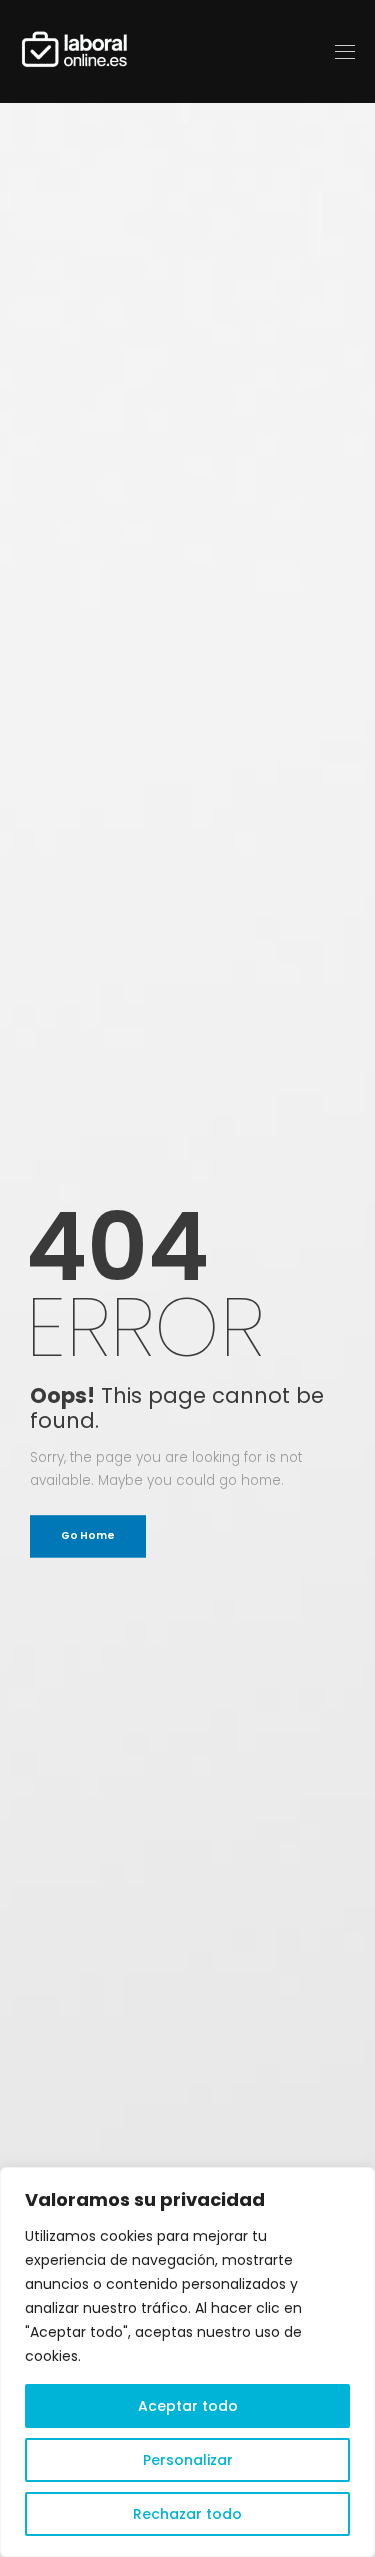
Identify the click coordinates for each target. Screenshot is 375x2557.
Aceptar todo (188, 2406)
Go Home (87, 1535)
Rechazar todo (187, 2514)
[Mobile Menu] (345, 51)
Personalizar (188, 2460)
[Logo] (75, 51)
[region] (187, 2362)
